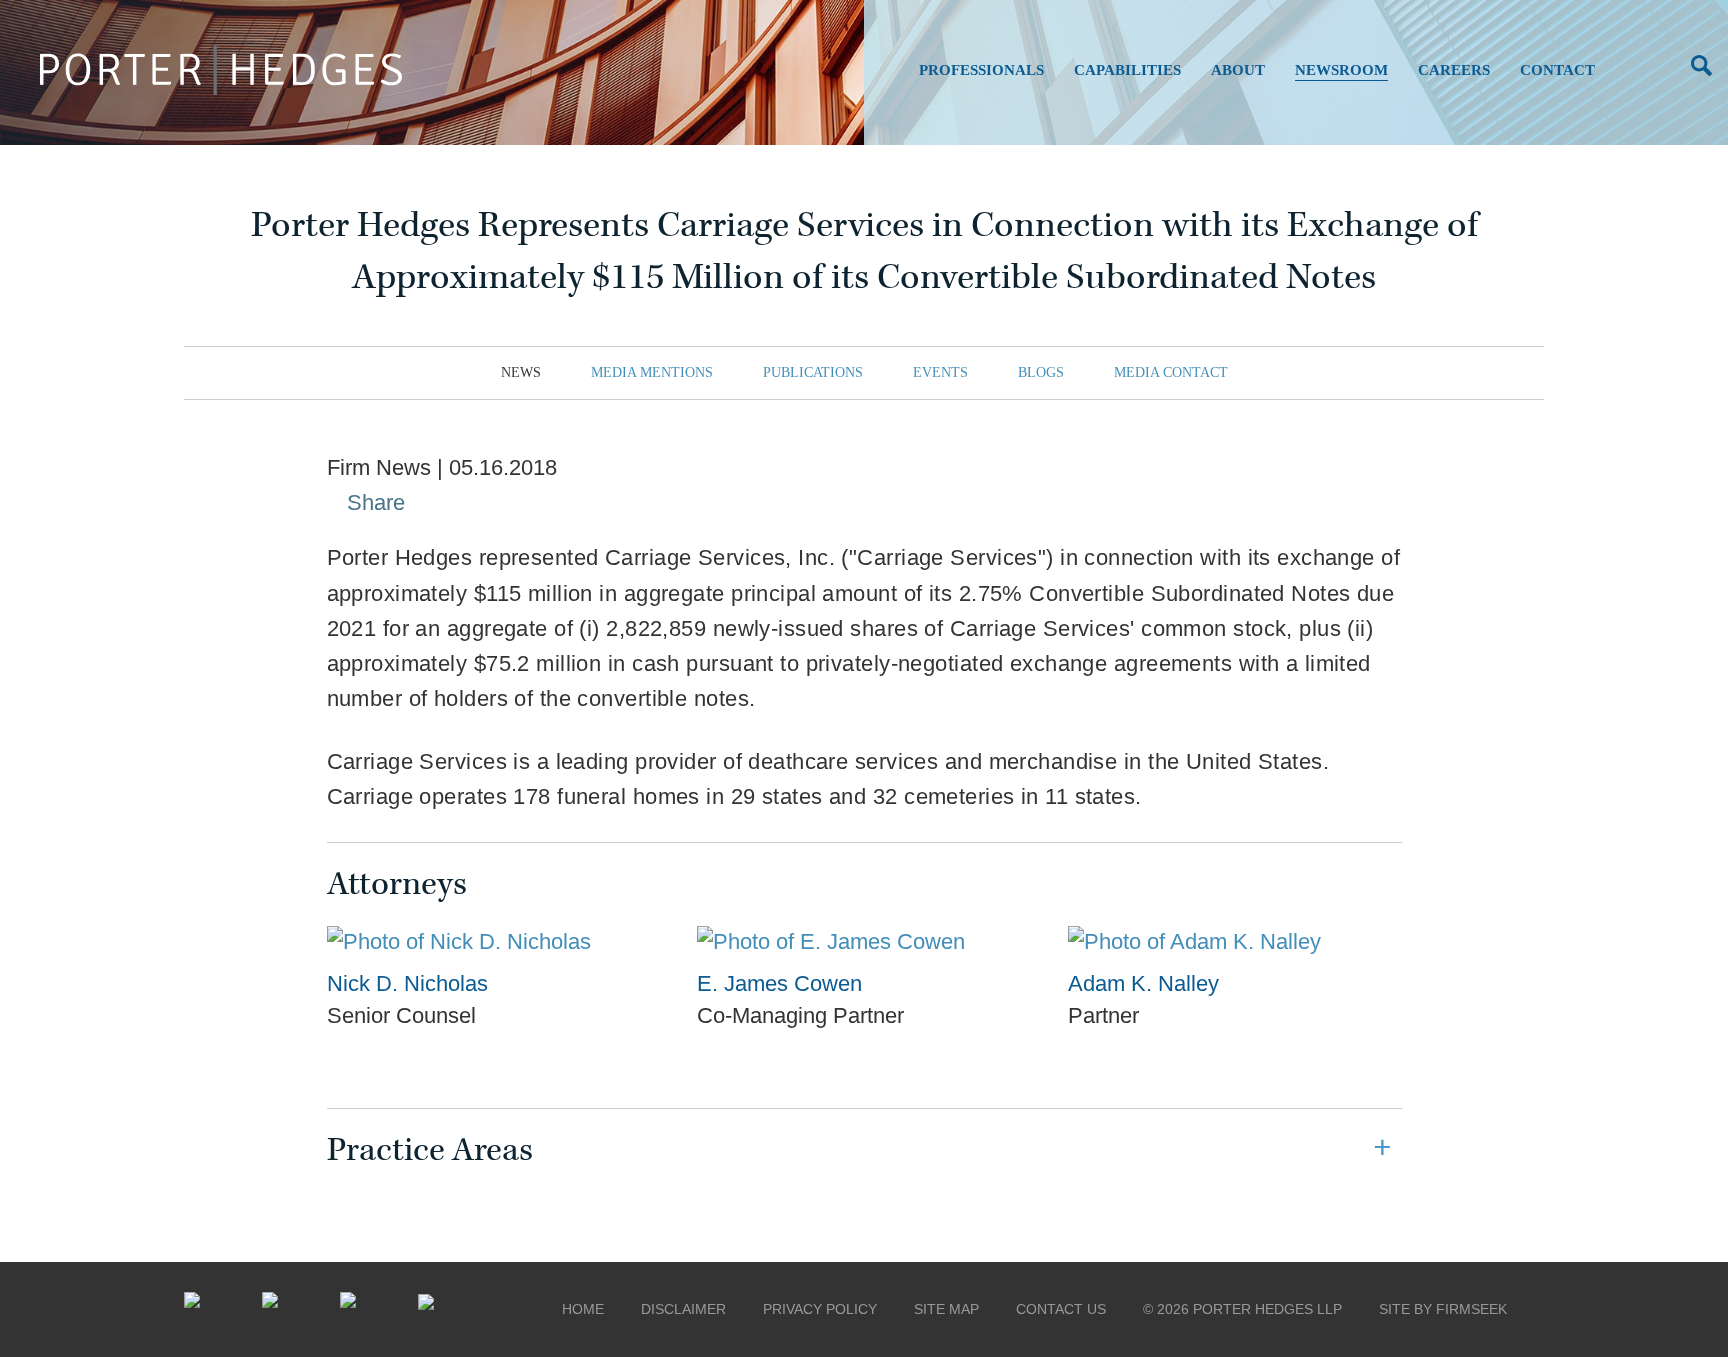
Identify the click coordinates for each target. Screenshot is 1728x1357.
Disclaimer (683, 1309)
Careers (1454, 70)
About (1238, 70)
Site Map (946, 1309)
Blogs (1041, 372)
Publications (813, 372)
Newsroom (1341, 70)
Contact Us (1061, 1309)
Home (583, 1309)
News (521, 372)
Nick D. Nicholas (407, 983)
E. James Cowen (779, 983)
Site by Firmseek (1443, 1309)
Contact (1557, 70)
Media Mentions (652, 372)
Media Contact (1171, 372)
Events (940, 372)
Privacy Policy (820, 1309)
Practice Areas (430, 1150)
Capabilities (1127, 70)
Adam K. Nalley (1143, 983)
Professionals (981, 70)
